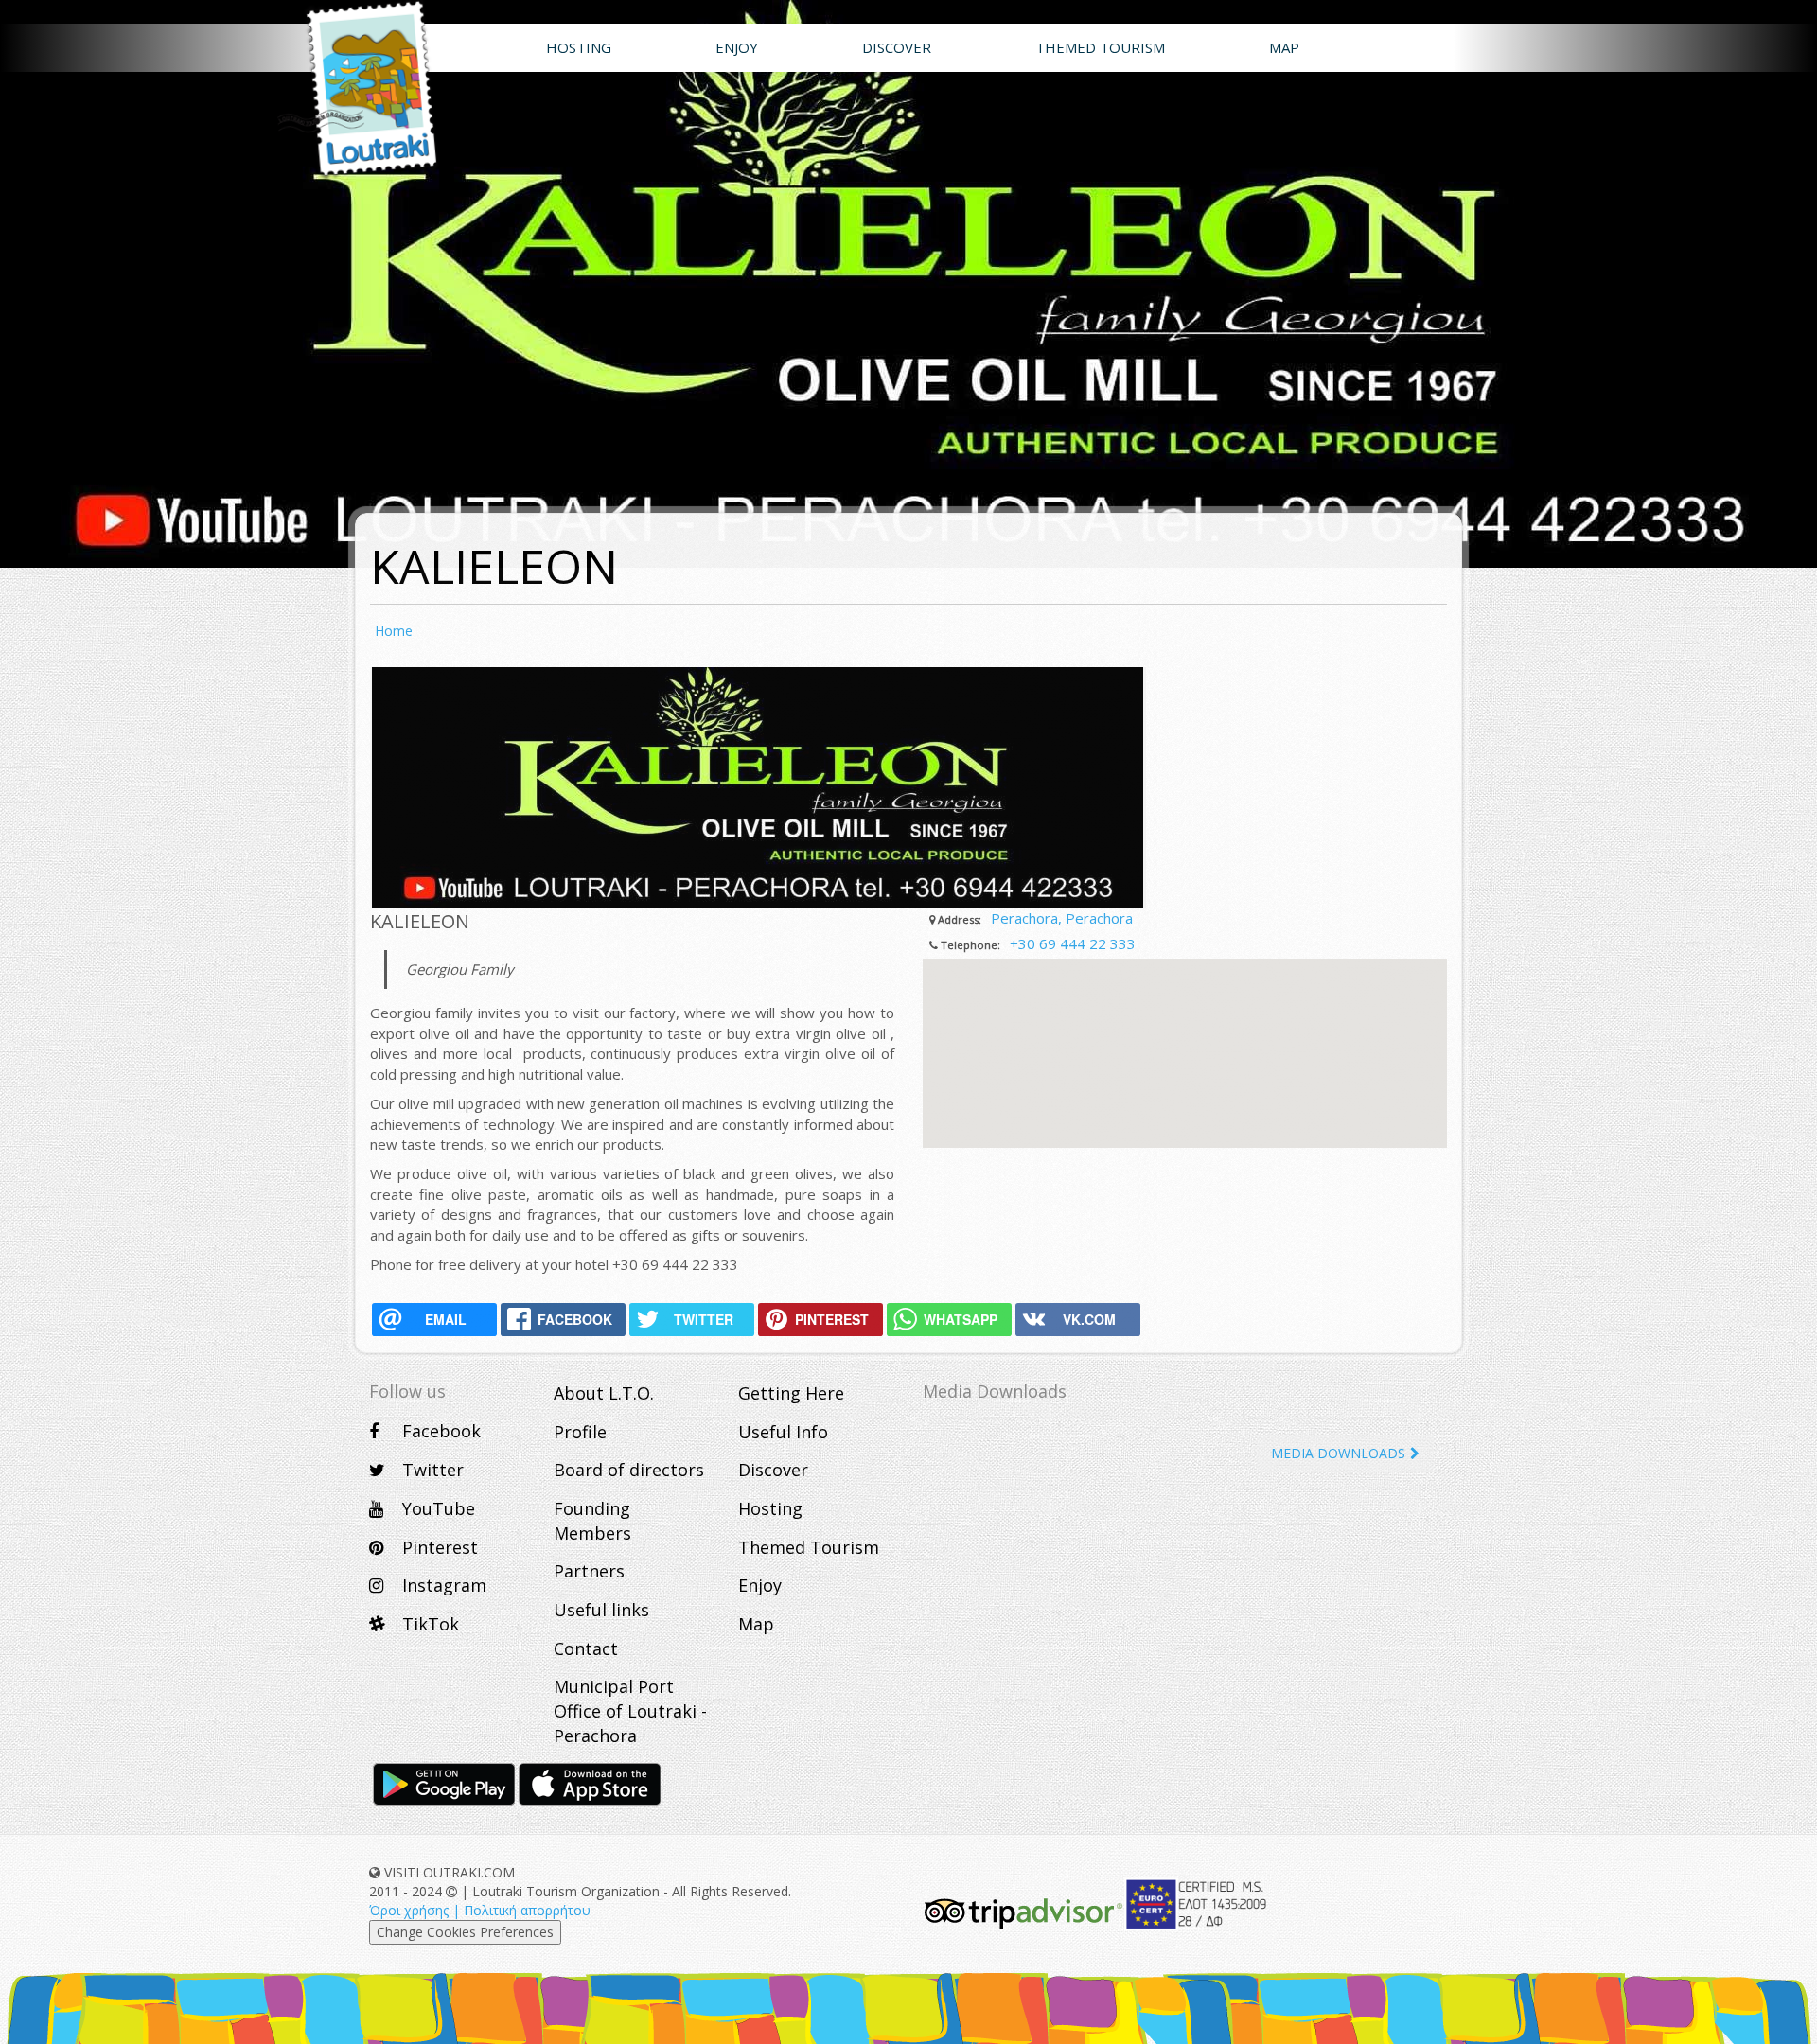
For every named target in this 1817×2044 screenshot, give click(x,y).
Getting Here (791, 1393)
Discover (773, 1470)
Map (756, 1624)
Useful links (601, 1610)
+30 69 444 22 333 (1073, 943)
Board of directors (629, 1470)
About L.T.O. (604, 1393)
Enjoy (760, 1585)
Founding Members (592, 1521)
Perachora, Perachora (1062, 918)
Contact (586, 1648)
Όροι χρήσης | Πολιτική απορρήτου (480, 1910)
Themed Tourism (809, 1547)
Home (394, 631)
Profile (580, 1432)
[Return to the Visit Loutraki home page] (354, 90)
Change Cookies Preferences (465, 1932)
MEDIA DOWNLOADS (1338, 1453)
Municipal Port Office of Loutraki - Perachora (630, 1710)
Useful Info (783, 1432)
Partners (589, 1571)
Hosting (770, 1508)
